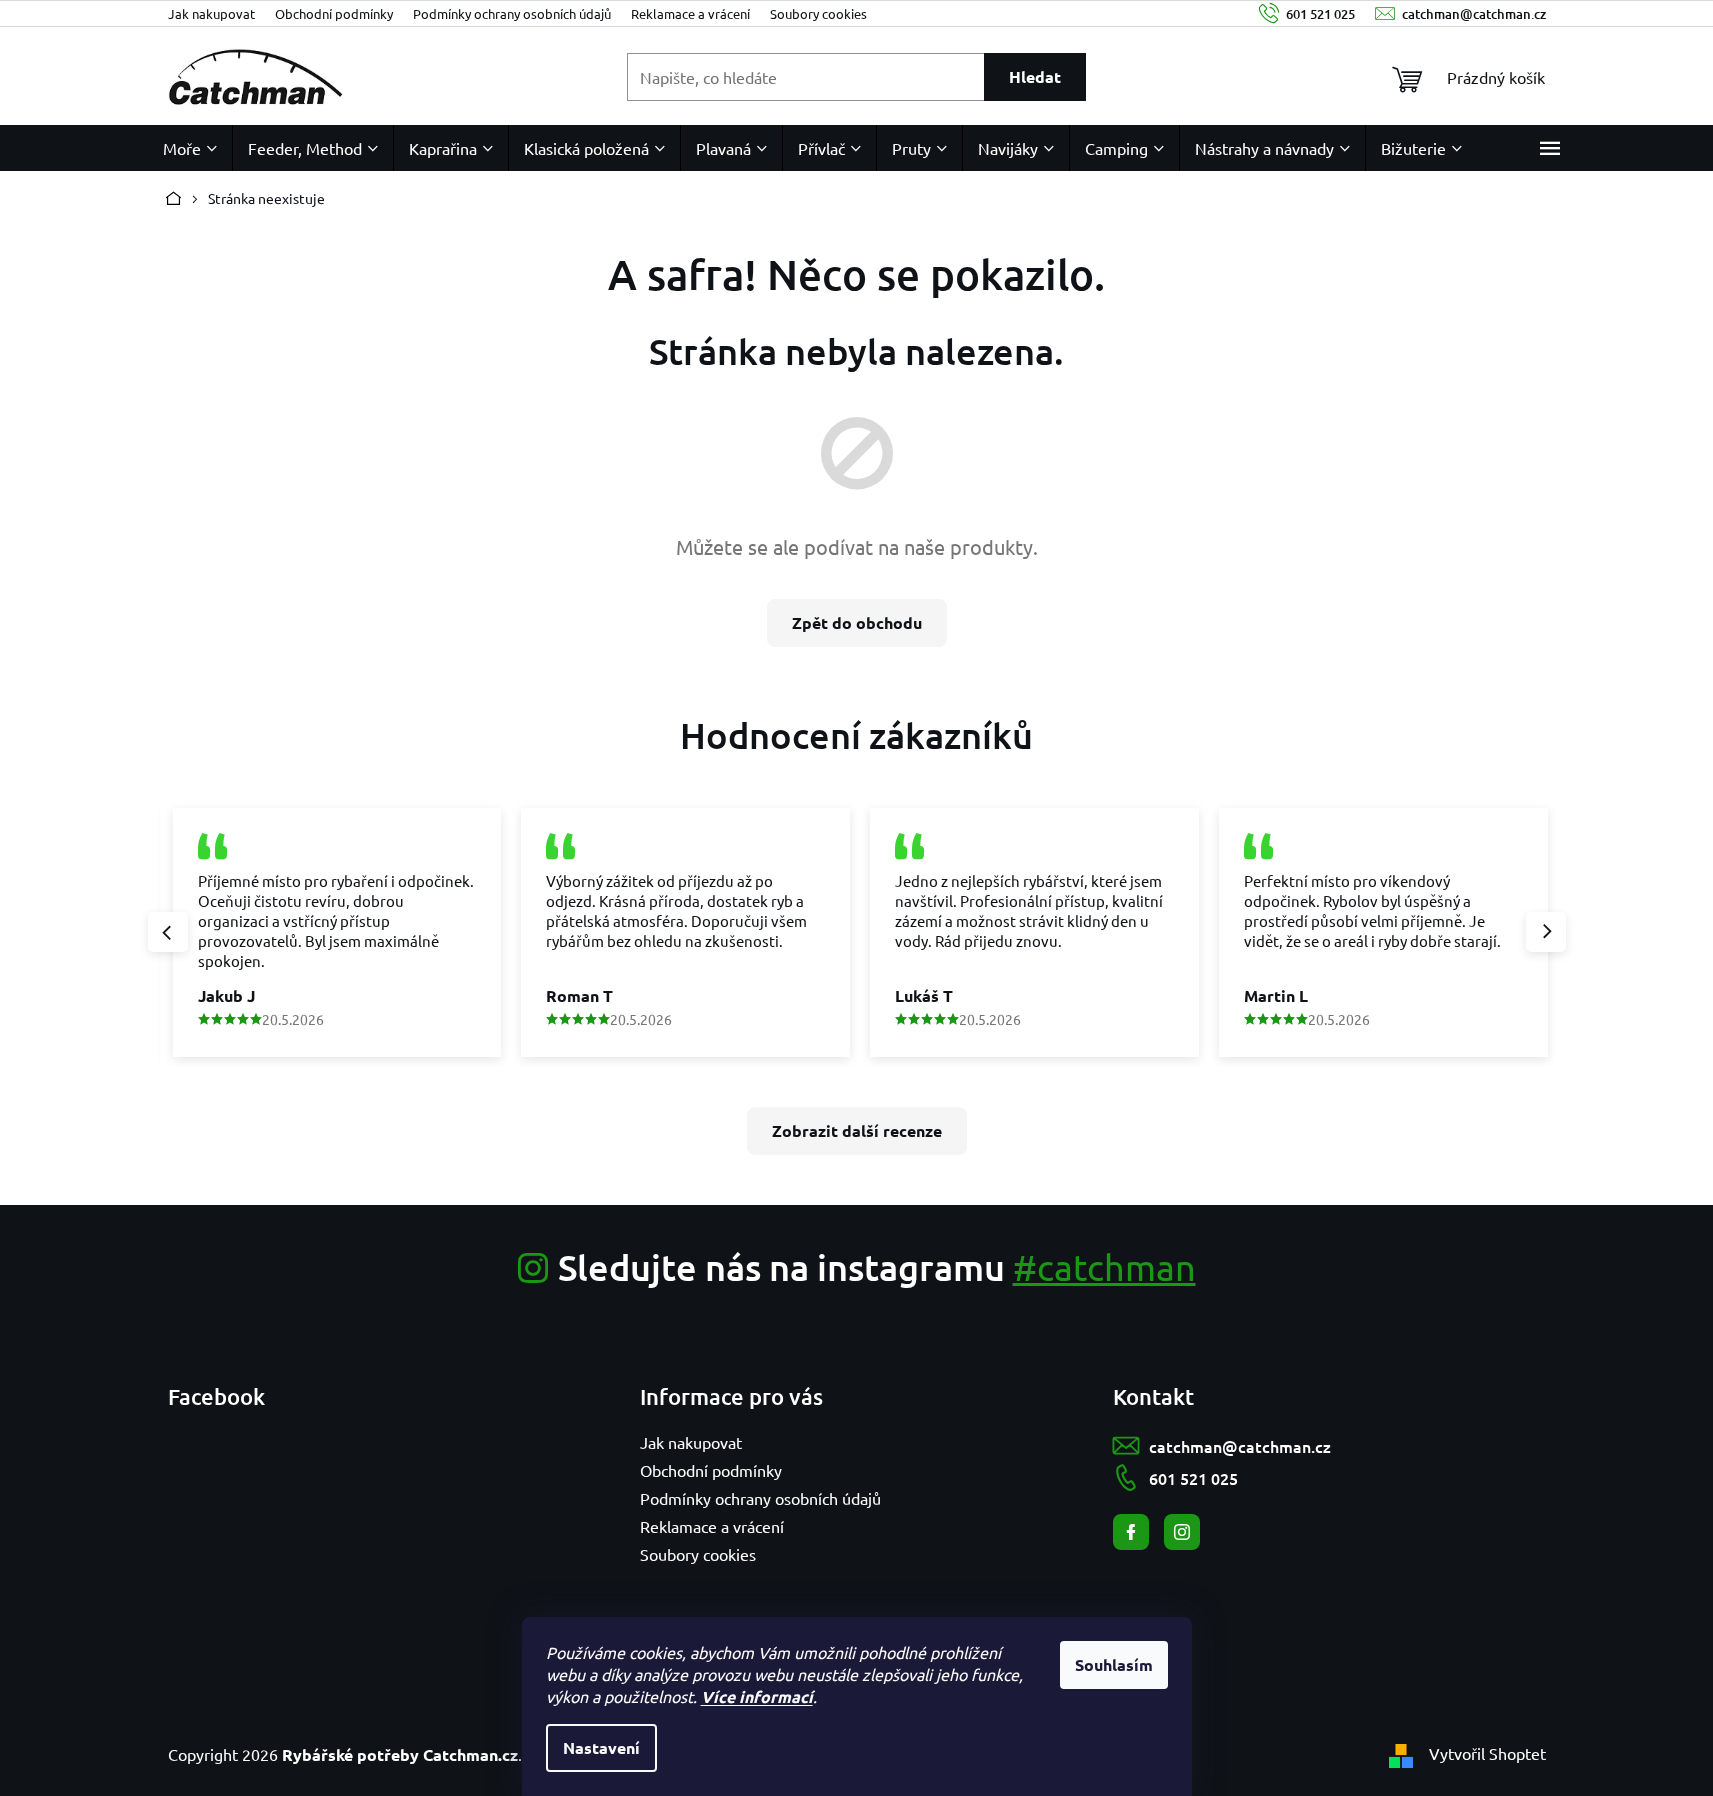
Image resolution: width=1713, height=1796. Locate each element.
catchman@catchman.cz (1240, 1446)
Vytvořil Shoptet (1487, 1753)
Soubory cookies (818, 13)
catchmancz (1182, 1532)
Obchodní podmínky (334, 13)
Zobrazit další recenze (857, 1130)
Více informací (757, 1696)
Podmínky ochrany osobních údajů (512, 13)
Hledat (1035, 76)
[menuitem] (190, 148)
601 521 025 (1193, 1478)
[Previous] (168, 932)
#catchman (1104, 1266)
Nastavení (601, 1747)
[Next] (1546, 932)
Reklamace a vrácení (690, 13)
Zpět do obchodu (857, 622)
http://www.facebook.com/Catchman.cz (1131, 1532)
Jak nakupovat (211, 13)
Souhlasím (1114, 1664)
